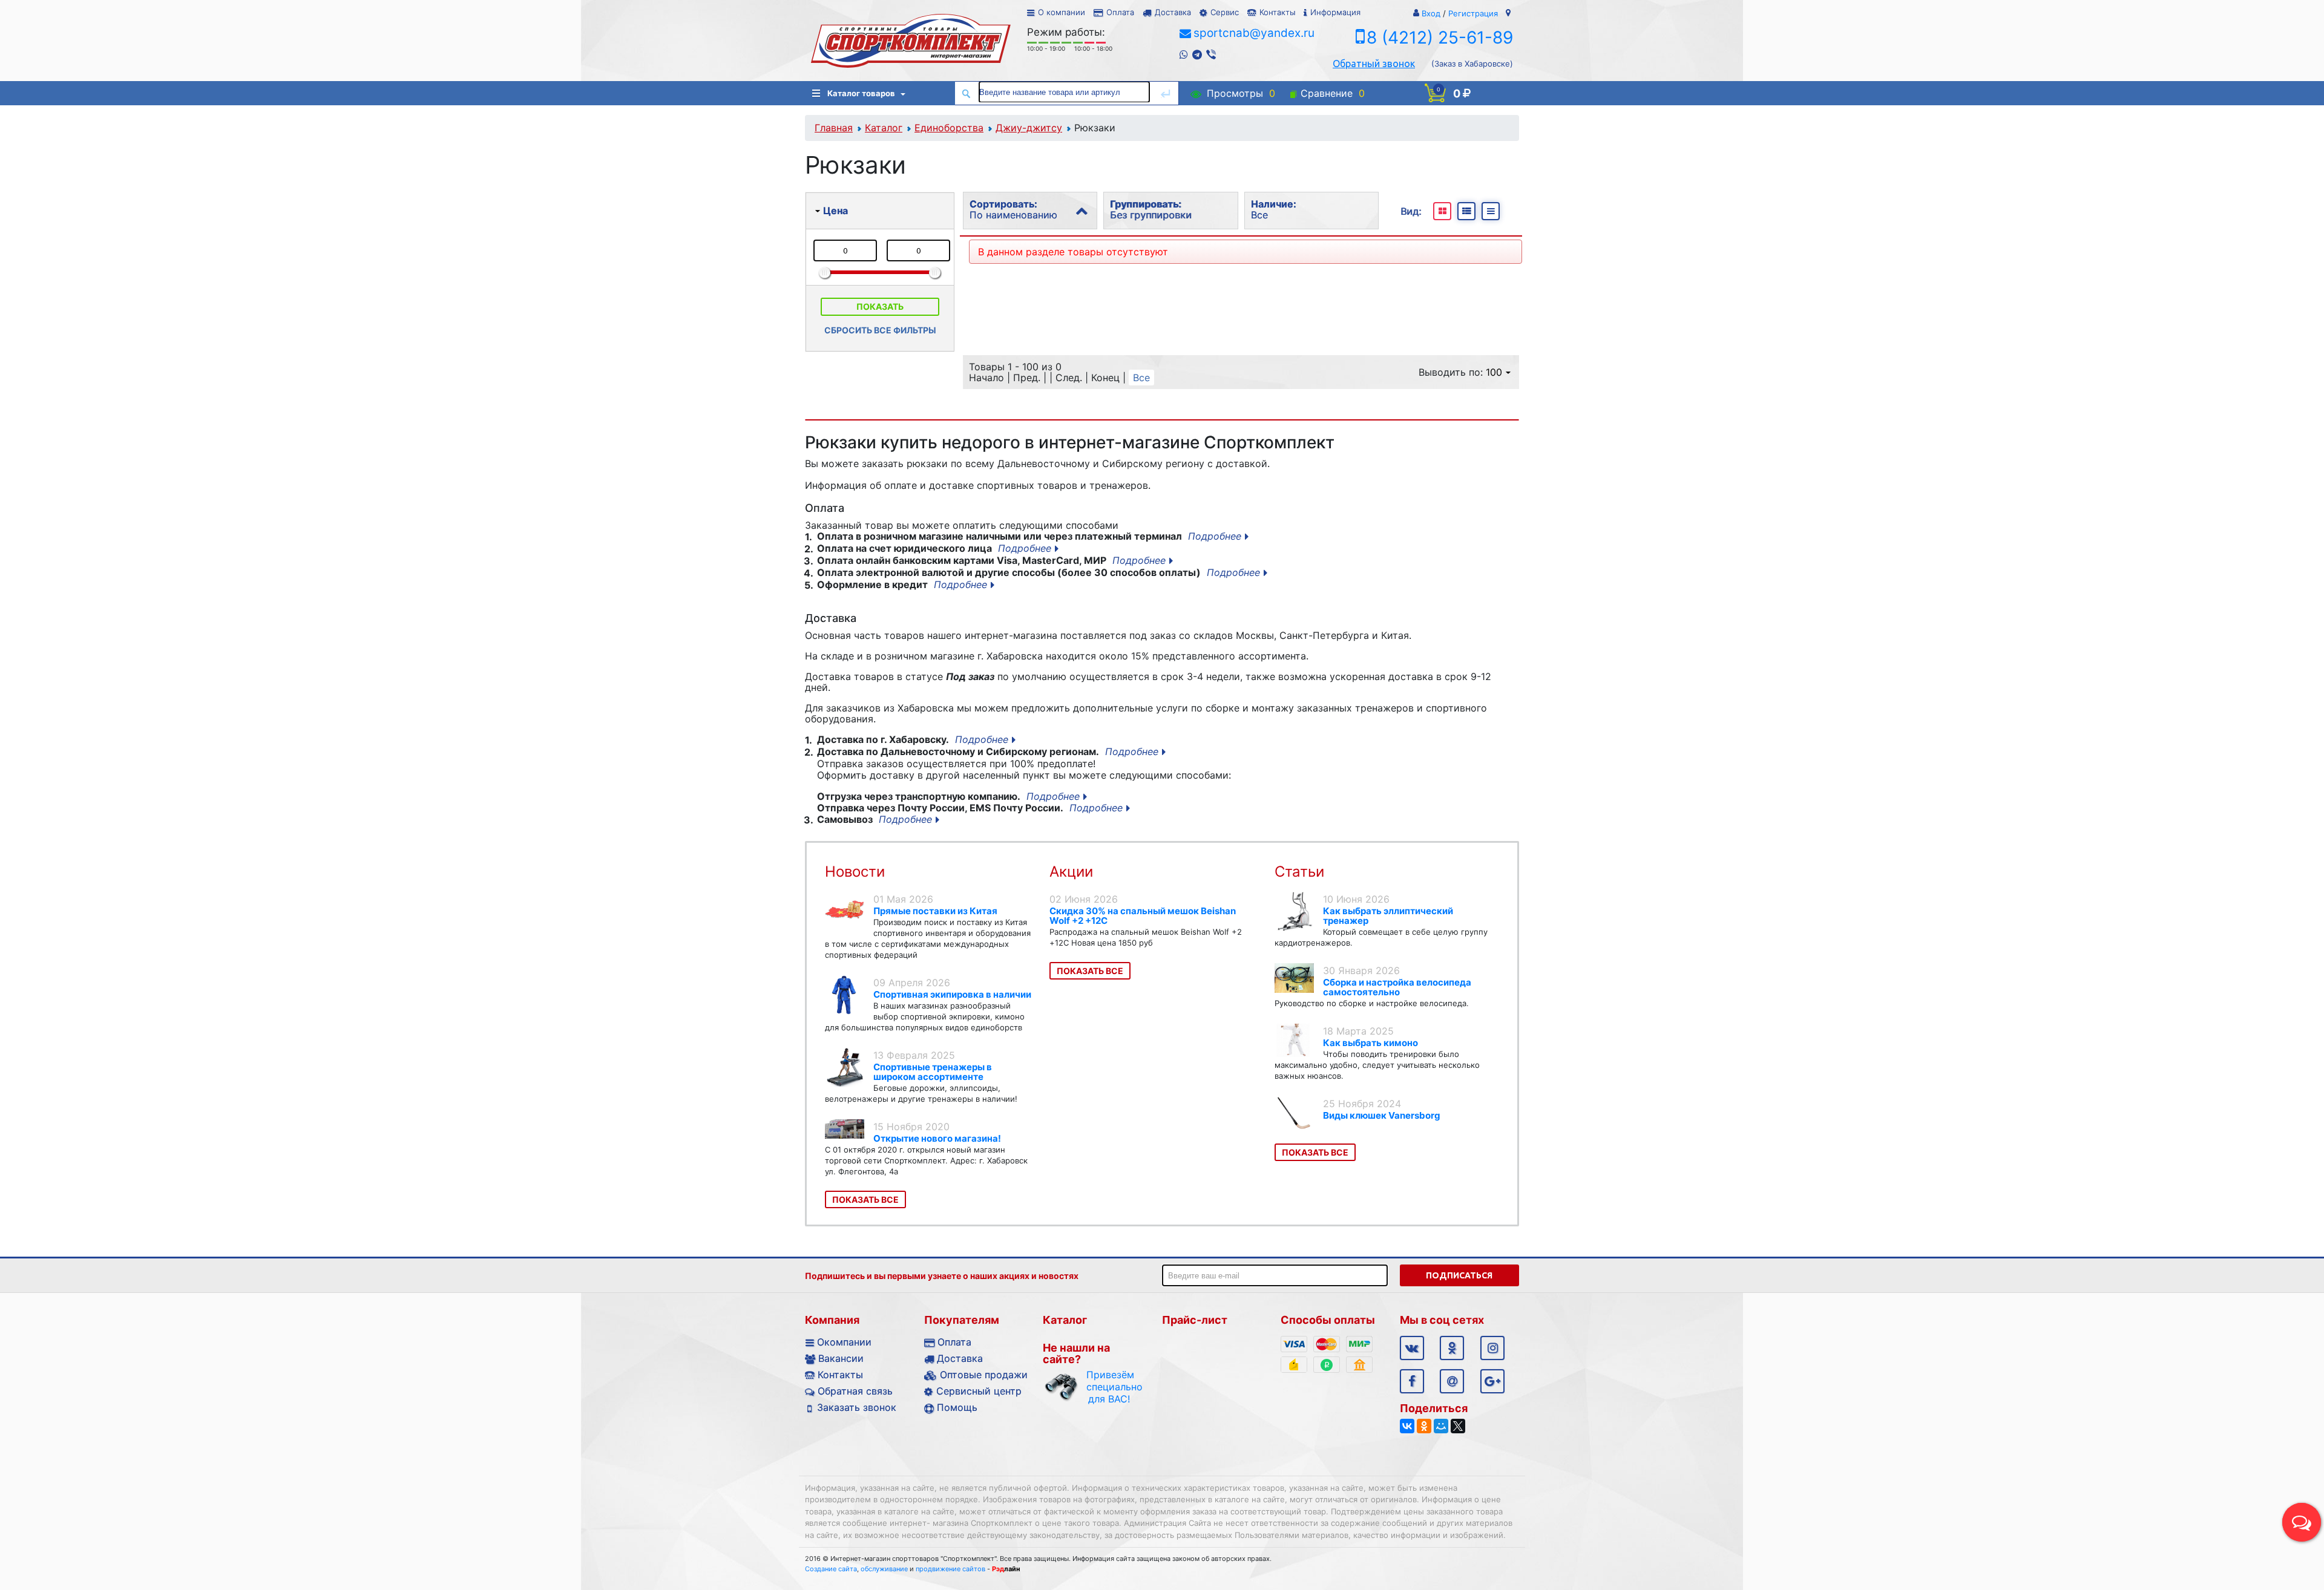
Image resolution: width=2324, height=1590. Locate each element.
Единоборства (949, 128)
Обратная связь (855, 1391)
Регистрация (1473, 13)
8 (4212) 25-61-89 (1440, 38)
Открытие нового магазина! (937, 1138)
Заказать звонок (857, 1407)
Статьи (1299, 872)
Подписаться (1459, 1275)
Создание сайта (831, 1569)
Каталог (884, 128)
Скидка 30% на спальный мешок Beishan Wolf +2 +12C (1143, 916)
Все (1141, 378)
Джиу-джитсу (1029, 128)
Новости (855, 872)
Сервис (1225, 12)
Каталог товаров (861, 93)
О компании (1062, 12)
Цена (835, 211)
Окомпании (844, 1342)
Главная (834, 128)
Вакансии (841, 1358)
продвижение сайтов (950, 1569)
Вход (1431, 13)
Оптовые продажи (984, 1375)
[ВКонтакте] (1407, 1426)
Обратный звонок (1374, 64)
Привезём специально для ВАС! (1109, 1387)
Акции (1071, 872)
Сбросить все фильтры (880, 330)
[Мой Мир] (1441, 1426)
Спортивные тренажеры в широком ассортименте (933, 1072)
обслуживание (884, 1569)
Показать (880, 306)
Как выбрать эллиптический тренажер (1388, 916)
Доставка (1173, 12)
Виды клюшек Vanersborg (1382, 1115)
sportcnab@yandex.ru (1254, 33)
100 (1494, 372)
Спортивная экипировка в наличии (952, 994)
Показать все (865, 1199)
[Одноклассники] (1424, 1426)
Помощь (957, 1407)
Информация (1335, 12)
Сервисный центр (979, 1391)
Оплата (1120, 12)
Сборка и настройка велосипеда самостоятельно (1397, 987)
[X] (1458, 1426)
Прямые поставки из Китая (935, 911)
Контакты (1277, 12)
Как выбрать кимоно (1370, 1043)
